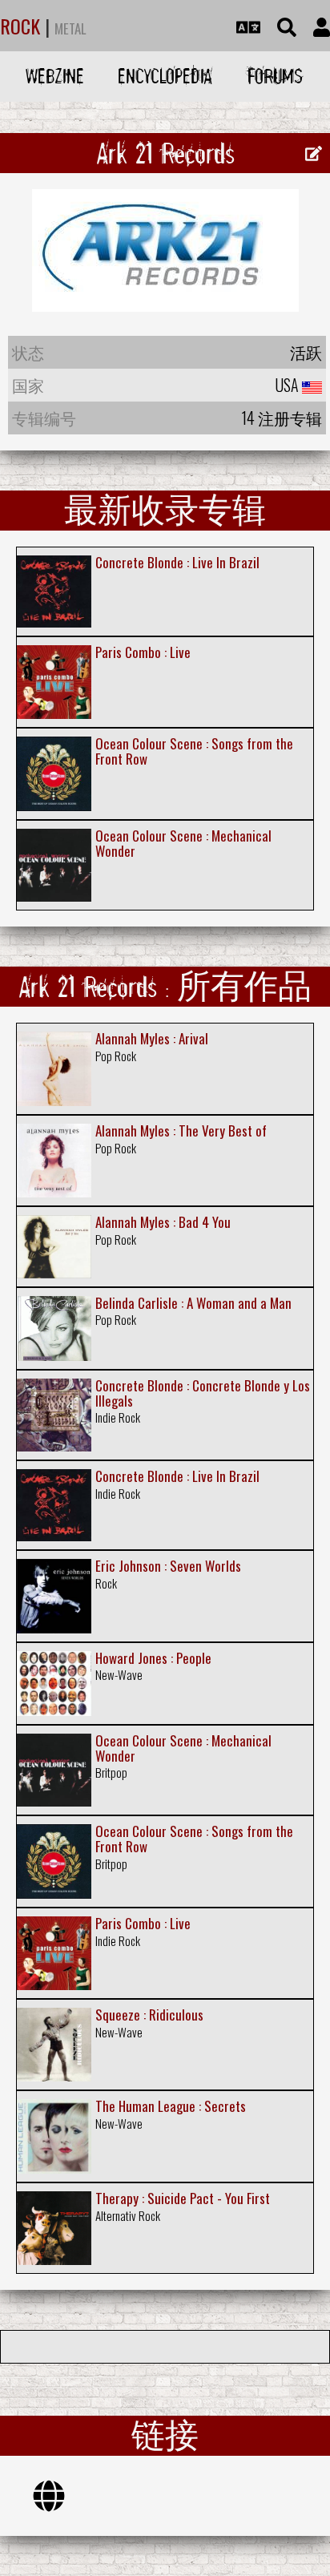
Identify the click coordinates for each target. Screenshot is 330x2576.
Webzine (55, 76)
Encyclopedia (165, 76)
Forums (275, 76)
